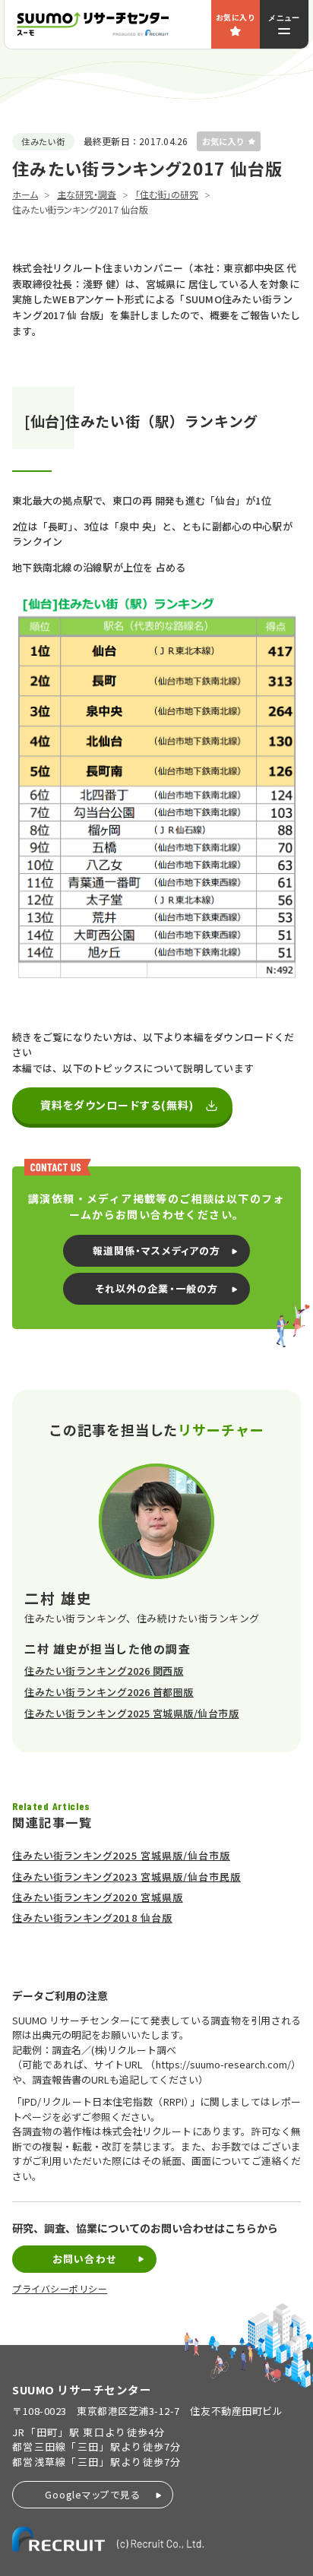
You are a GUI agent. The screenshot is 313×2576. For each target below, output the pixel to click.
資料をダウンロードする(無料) (117, 1105)
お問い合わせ (84, 2259)
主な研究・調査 (87, 194)
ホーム (25, 194)
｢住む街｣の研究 (167, 194)
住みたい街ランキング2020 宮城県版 (98, 1897)
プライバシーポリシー (60, 2289)
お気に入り (236, 17)
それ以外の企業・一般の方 (156, 1288)
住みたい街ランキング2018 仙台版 (92, 1918)
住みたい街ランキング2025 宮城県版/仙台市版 (131, 1713)
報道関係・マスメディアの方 (156, 1250)
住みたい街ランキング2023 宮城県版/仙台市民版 (126, 1877)
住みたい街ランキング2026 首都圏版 (109, 1692)
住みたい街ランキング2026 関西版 (104, 1671)
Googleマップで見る (93, 2494)
